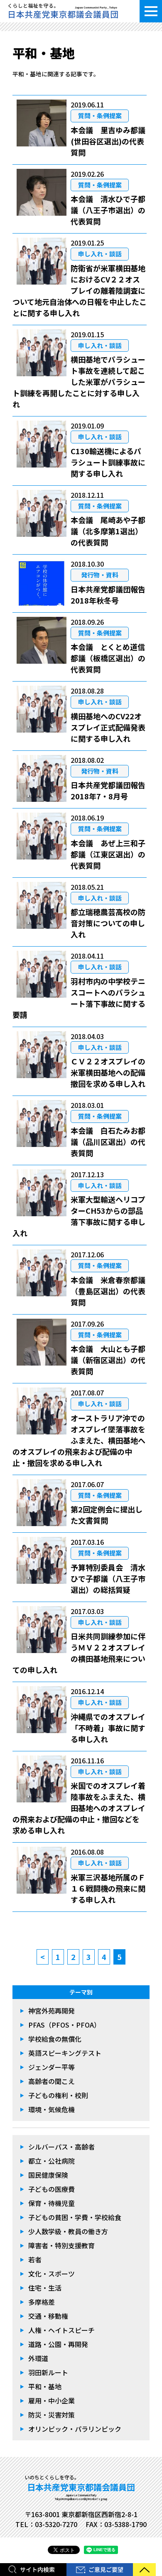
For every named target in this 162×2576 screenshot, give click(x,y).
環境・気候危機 (52, 2109)
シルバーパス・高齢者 (61, 2147)
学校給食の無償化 (55, 2039)
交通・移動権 (48, 2316)
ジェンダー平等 (52, 2067)
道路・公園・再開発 (58, 2344)
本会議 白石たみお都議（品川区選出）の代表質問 (108, 1142)
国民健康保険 (48, 2175)
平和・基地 (45, 2386)
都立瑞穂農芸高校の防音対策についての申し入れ (108, 923)
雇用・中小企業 (52, 2401)
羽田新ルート (48, 2372)
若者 (35, 2259)
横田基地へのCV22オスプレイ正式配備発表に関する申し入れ (108, 727)
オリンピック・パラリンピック (75, 2429)
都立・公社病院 (52, 2161)
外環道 (38, 2358)
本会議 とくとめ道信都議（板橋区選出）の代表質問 (108, 658)
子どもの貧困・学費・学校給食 (75, 2217)
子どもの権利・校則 (58, 2095)
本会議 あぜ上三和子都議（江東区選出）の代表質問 (108, 854)
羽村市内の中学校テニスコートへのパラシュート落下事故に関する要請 (79, 998)
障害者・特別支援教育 (61, 2245)
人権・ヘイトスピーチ (61, 2330)
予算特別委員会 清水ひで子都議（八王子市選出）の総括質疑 (108, 1578)
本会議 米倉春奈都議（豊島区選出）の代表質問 (108, 1291)
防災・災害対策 (52, 2415)
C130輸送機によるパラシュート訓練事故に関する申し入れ (108, 462)
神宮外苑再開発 (52, 2011)
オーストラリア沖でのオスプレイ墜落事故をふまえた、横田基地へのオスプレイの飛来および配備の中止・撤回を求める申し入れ (79, 1440)
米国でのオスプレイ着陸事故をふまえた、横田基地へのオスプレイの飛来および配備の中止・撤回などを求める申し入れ (79, 1808)
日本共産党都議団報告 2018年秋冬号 (108, 595)
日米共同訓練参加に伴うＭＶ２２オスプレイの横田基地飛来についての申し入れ (79, 1653)
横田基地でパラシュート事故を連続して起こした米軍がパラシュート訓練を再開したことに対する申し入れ (79, 382)
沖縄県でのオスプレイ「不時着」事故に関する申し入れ (108, 1728)
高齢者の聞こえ (52, 2081)
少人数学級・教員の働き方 (68, 2231)
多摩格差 (42, 2302)
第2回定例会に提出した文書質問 (107, 1515)
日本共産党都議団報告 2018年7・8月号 (108, 790)
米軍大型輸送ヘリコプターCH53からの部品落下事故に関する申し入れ (79, 1216)
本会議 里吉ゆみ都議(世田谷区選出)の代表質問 (108, 141)
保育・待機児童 (52, 2203)
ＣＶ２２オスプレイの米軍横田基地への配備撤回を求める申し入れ (108, 1072)
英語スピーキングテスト (65, 2053)
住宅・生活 (45, 2288)
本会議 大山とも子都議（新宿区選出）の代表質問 (108, 1360)
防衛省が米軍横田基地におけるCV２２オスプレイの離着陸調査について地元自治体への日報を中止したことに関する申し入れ (80, 290)
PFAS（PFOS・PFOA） (64, 2025)
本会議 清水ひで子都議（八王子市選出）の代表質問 (108, 210)
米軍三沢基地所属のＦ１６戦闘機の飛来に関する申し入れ (108, 1888)
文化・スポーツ (52, 2274)
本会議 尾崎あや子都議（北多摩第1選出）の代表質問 (108, 531)
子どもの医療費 (52, 2189)
